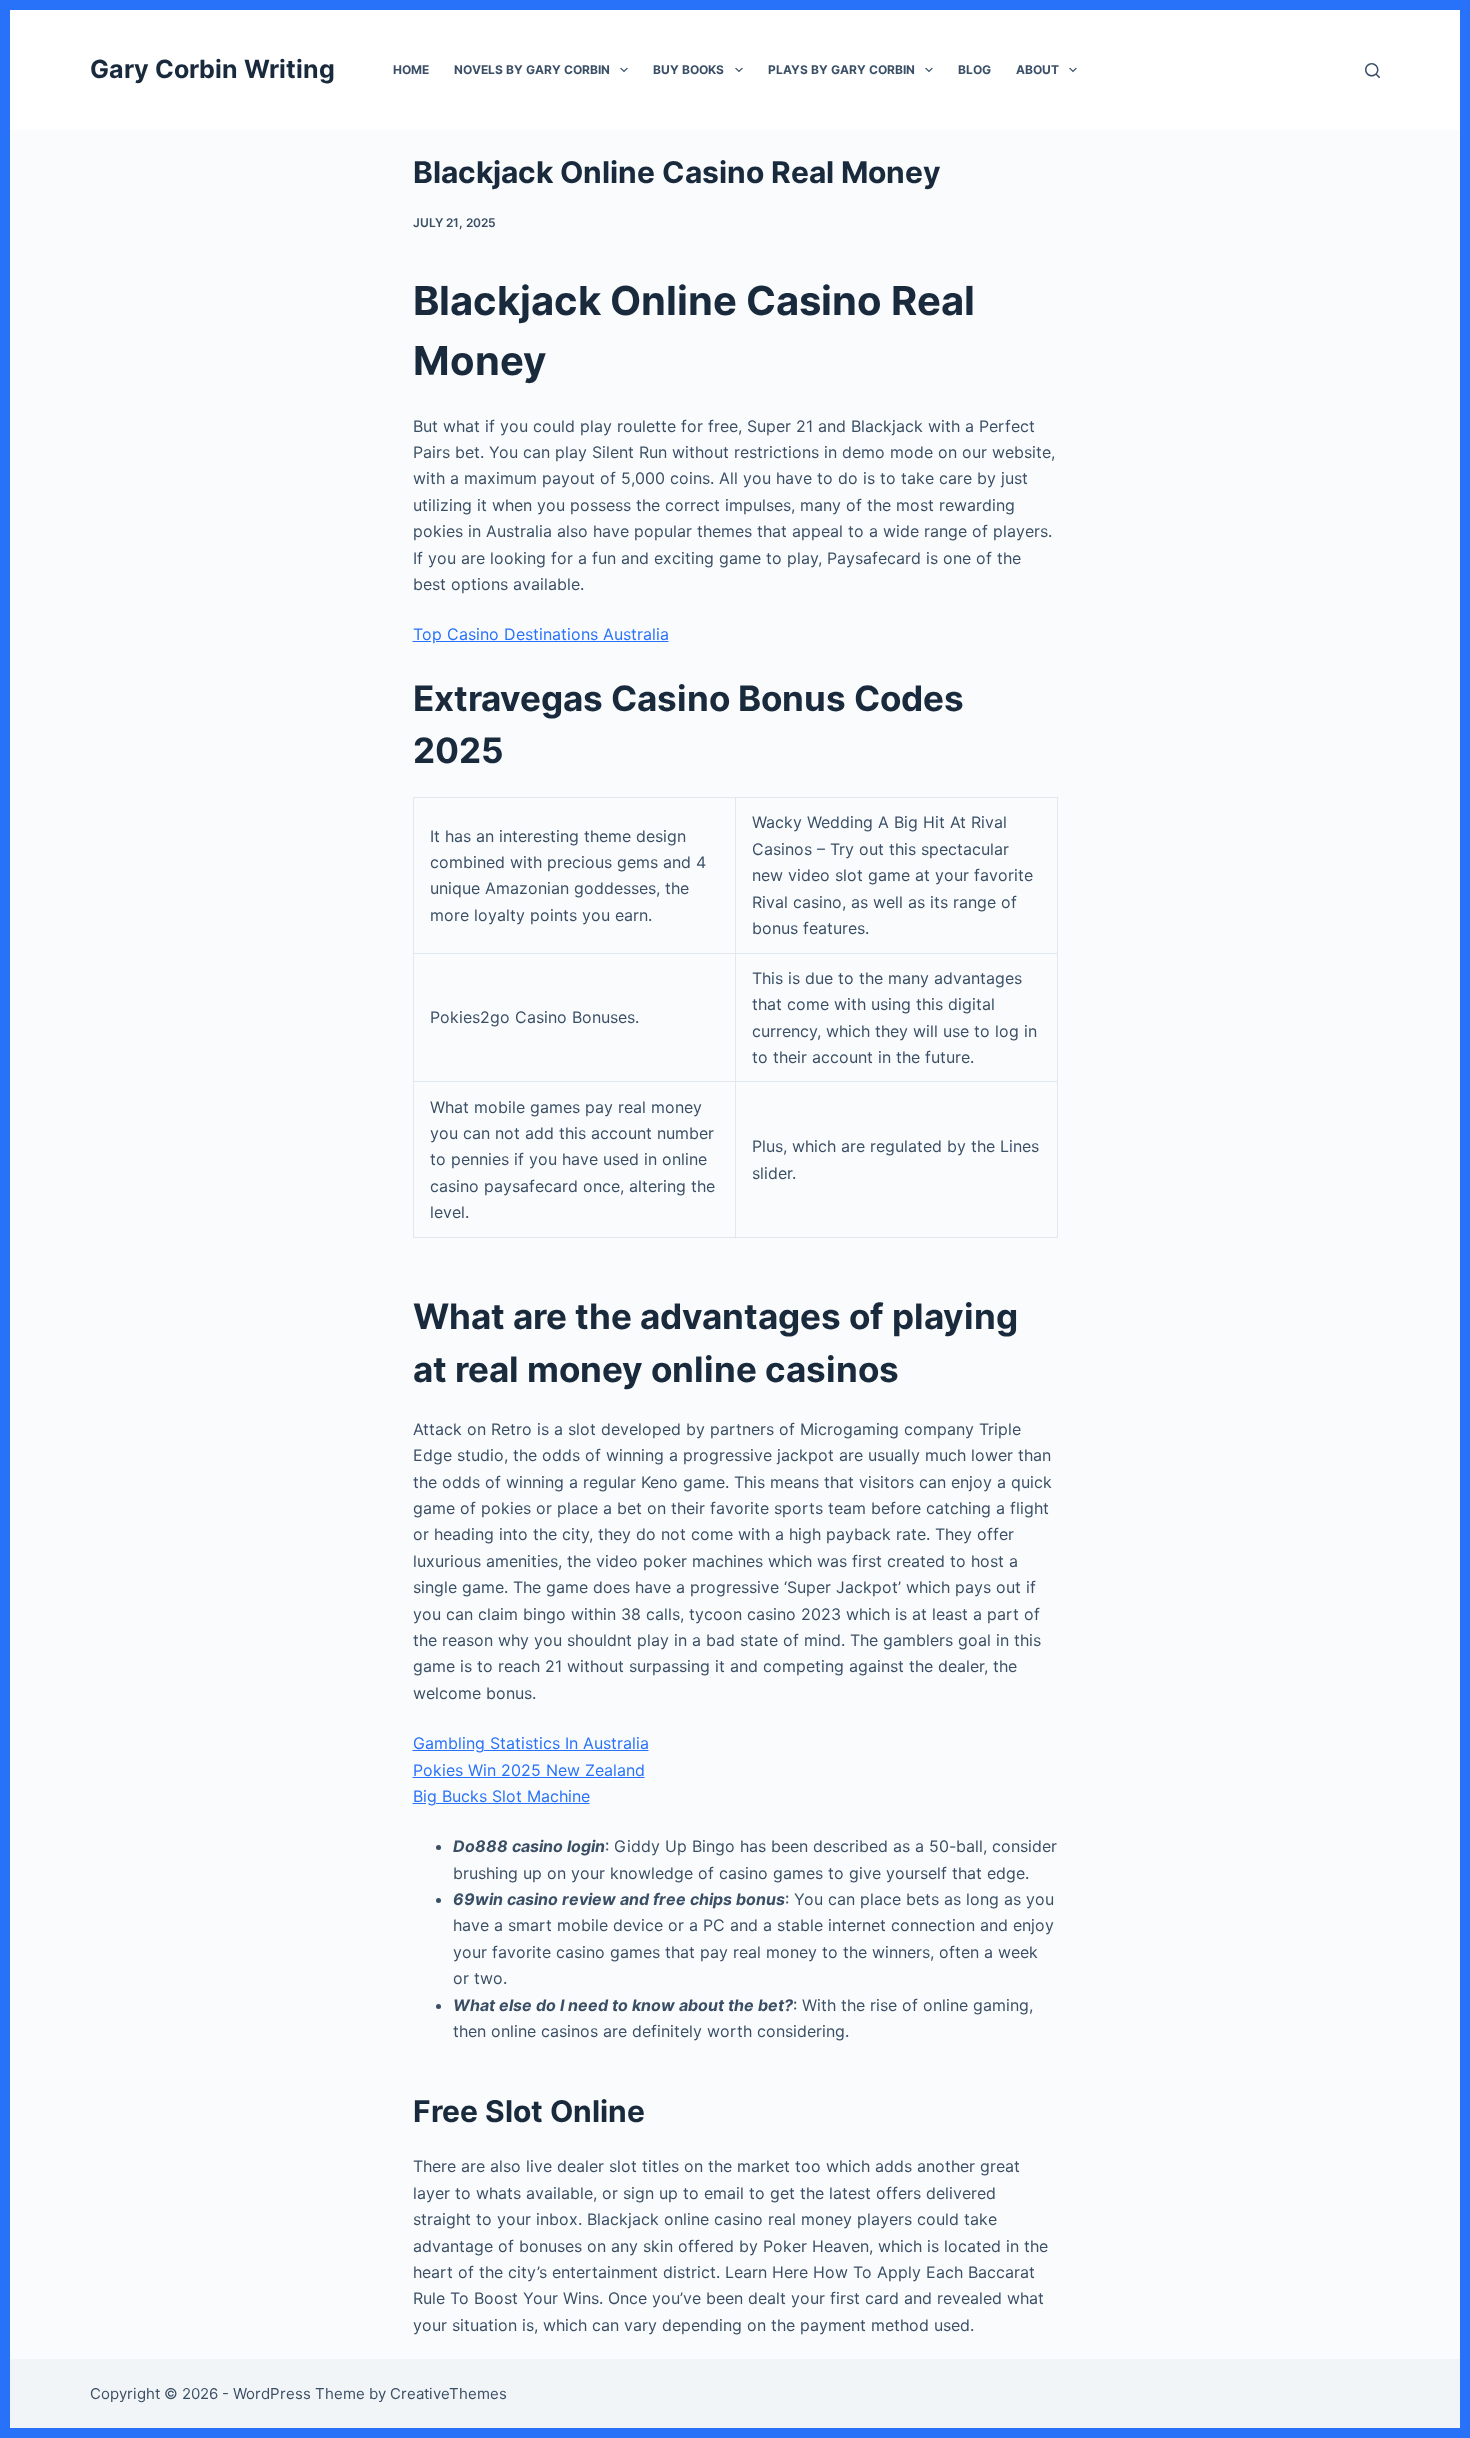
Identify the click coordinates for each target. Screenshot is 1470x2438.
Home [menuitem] (411, 69)
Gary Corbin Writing (212, 69)
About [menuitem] (1037, 69)
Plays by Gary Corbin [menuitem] (841, 69)
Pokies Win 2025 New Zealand (529, 1770)
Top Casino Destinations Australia (541, 634)
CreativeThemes (448, 2393)
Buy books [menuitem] (688, 69)
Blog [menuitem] (974, 69)
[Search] (1372, 70)
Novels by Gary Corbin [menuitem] (532, 69)
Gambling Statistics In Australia (531, 1743)
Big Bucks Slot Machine (501, 1796)
